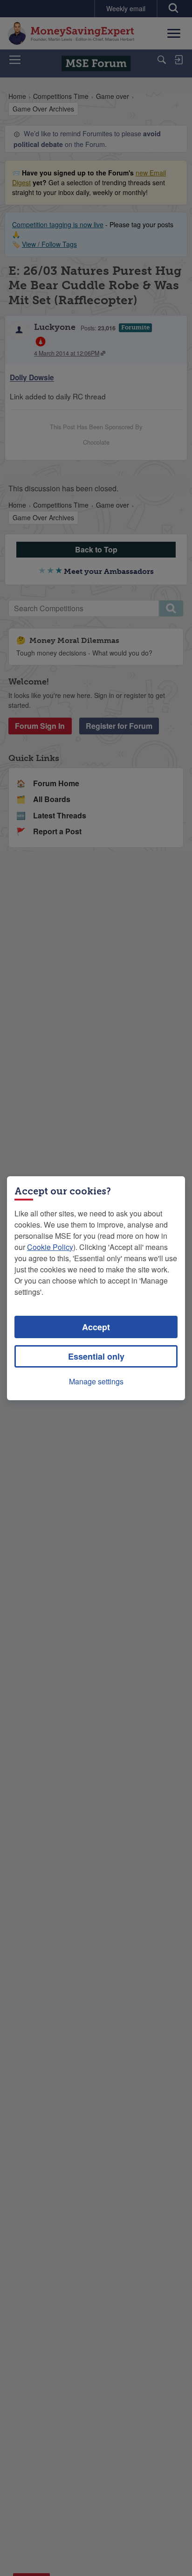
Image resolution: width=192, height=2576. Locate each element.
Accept (96, 1327)
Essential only (96, 1356)
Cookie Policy (50, 1247)
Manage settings (96, 1381)
